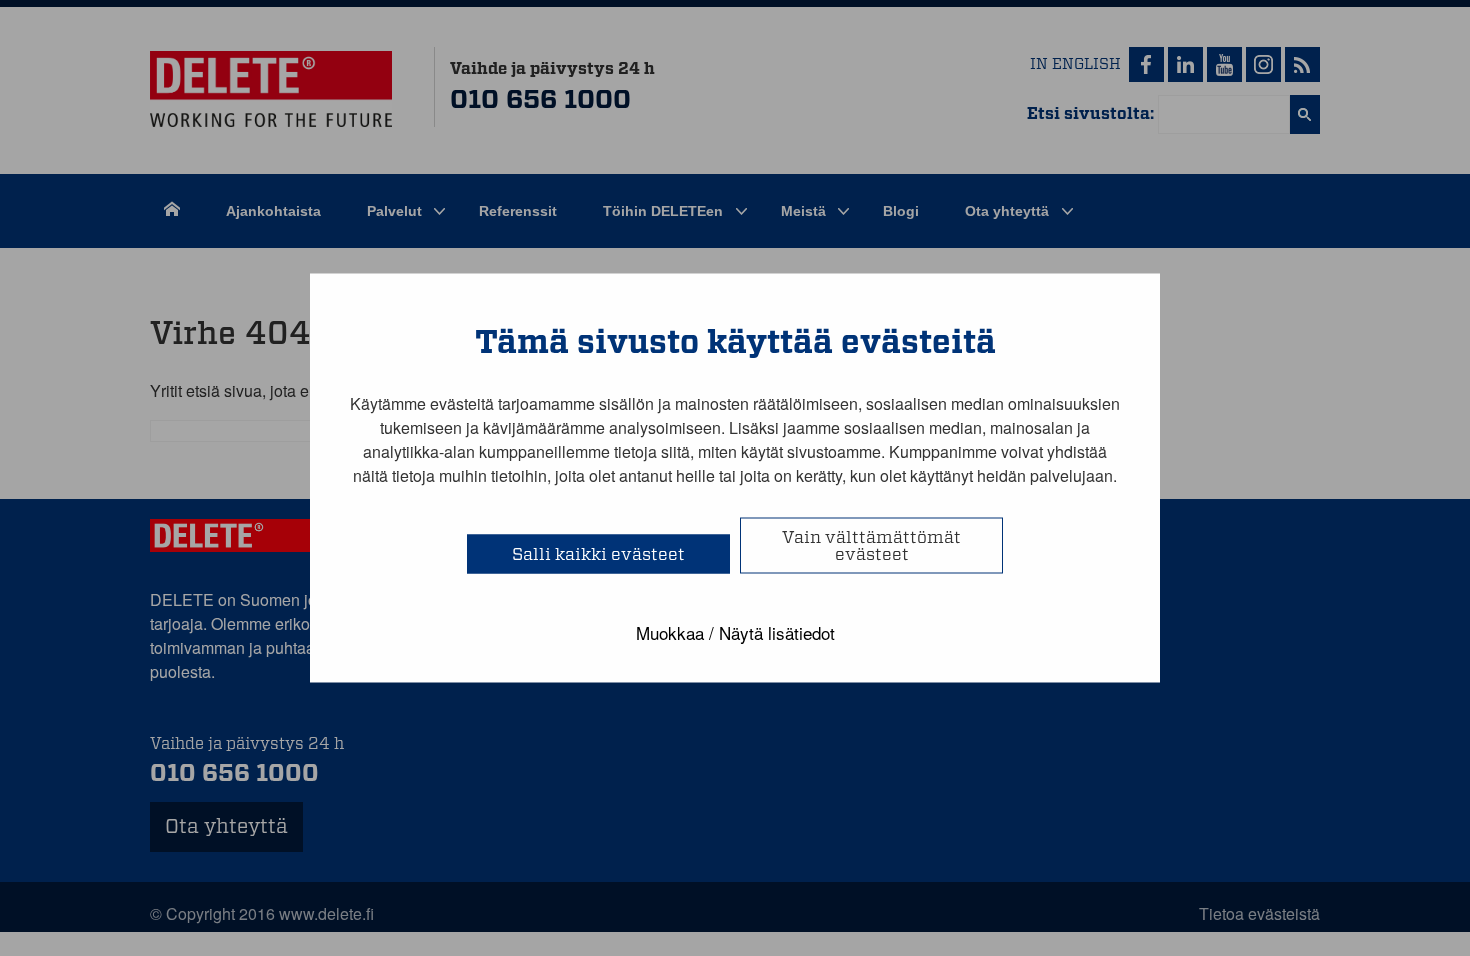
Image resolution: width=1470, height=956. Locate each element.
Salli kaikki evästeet (598, 554)
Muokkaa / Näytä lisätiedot (735, 632)
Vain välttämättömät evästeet (871, 546)
